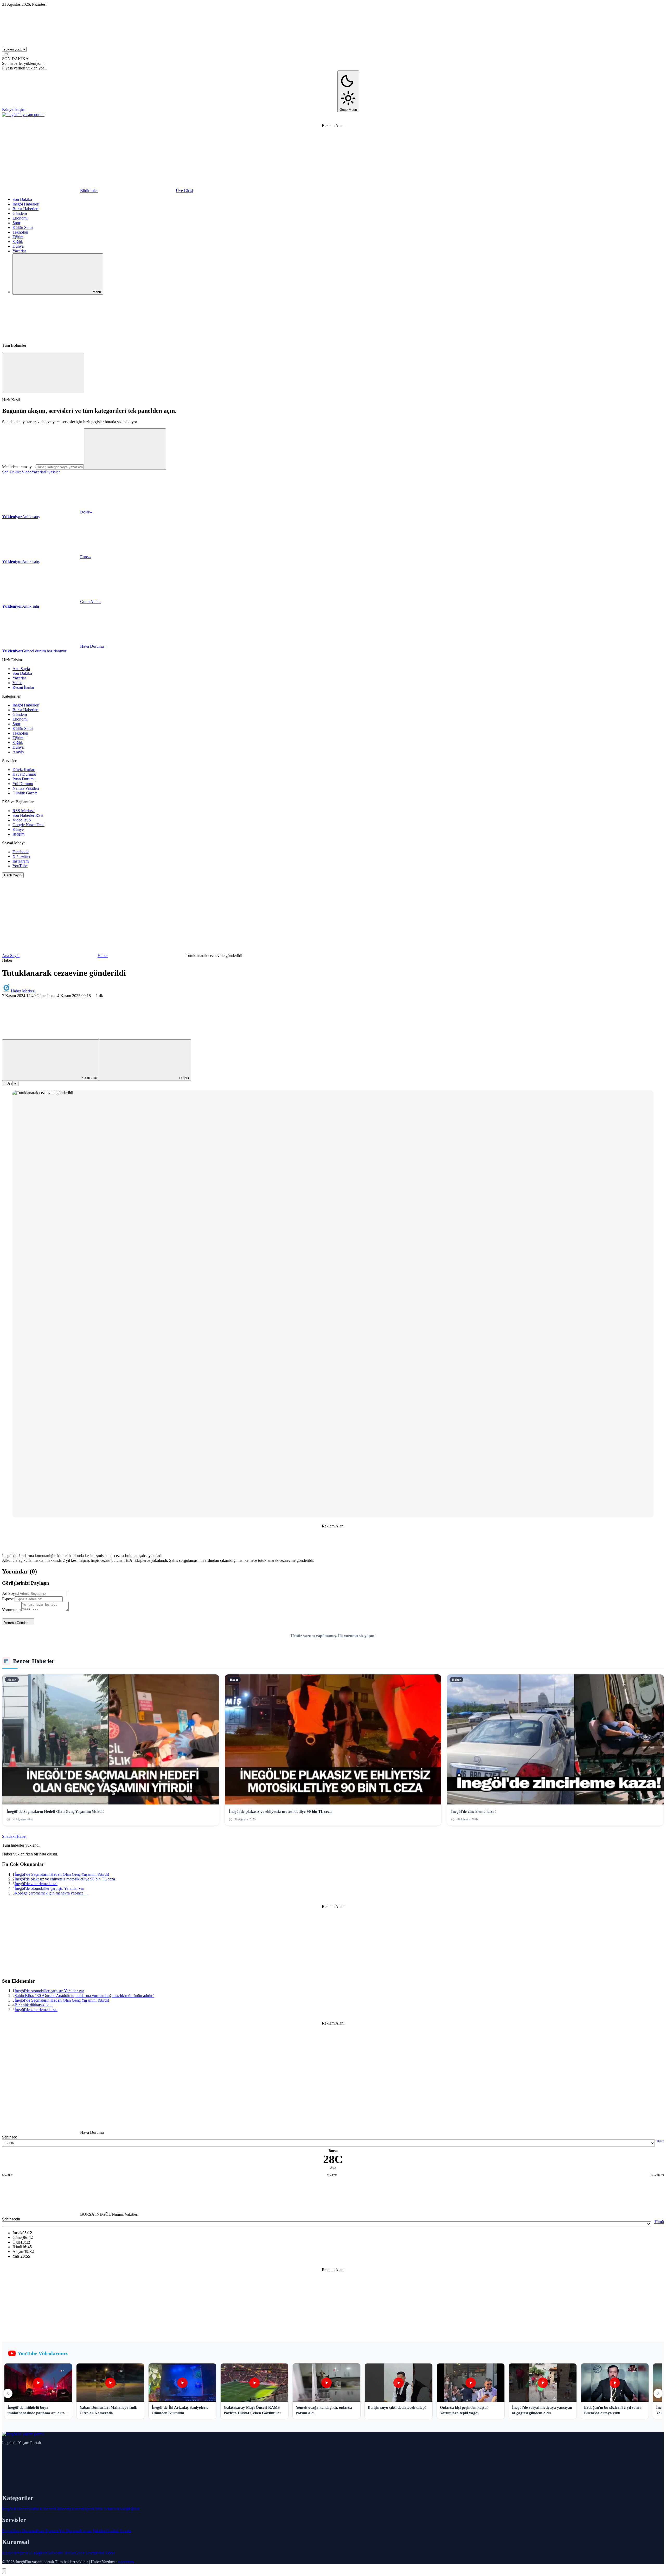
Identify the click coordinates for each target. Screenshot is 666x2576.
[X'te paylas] (119, 1037)
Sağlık (18, 242)
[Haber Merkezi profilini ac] (7, 991)
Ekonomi (20, 218)
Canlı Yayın (13, 875)
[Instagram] (220, 109)
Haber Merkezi (23, 991)
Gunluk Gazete (119, 2531)
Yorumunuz (12, 1610)
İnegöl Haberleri (26, 204)
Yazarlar (19, 251)
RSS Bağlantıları (39, 2553)
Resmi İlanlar (23, 687)
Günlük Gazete (25, 793)
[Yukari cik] (4, 2571)
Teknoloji (20, 232)
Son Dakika (22, 199)
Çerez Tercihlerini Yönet (95, 2553)
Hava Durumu (24, 774)
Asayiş (18, 752)
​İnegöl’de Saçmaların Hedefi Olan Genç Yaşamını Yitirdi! (62, 1874)
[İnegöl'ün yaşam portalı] (23, 115)
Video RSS (22, 820)
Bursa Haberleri (25, 209)
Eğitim (18, 237)
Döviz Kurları (24, 770)
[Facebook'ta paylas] (41, 1037)
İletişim (19, 109)
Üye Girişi (184, 191)
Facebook (21, 852)
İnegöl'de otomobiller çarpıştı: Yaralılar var (49, 1888)
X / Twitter (21, 856)
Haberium (126, 2562)
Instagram (21, 861)
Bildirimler (89, 191)
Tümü (659, 2222)
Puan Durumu (24, 779)
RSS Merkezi (24, 811)
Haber (103, 956)
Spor (16, 223)
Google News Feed (28, 825)
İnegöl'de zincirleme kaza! (36, 1884)
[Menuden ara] (125, 449)
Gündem (20, 213)
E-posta (8, 1599)
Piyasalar (52, 472)
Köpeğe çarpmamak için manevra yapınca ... (51, 1893)
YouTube (20, 866)
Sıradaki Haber (14, 1836)
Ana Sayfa (21, 669)
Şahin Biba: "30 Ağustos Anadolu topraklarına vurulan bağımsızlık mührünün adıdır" (84, 1996)
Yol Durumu (23, 784)
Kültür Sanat (23, 227)
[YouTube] (298, 109)
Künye (8, 109)
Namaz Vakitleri (26, 788)
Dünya (18, 246)
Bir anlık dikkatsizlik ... (34, 2005)
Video (27, 472)
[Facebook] (64, 109)
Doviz (7, 2531)
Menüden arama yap (19, 467)
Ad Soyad (10, 1593)
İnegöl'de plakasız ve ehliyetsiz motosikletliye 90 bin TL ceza (65, 1879)
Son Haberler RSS (28, 815)
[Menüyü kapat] (43, 373)
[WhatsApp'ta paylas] (197, 1037)
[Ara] (41, 336)
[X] (142, 109)
